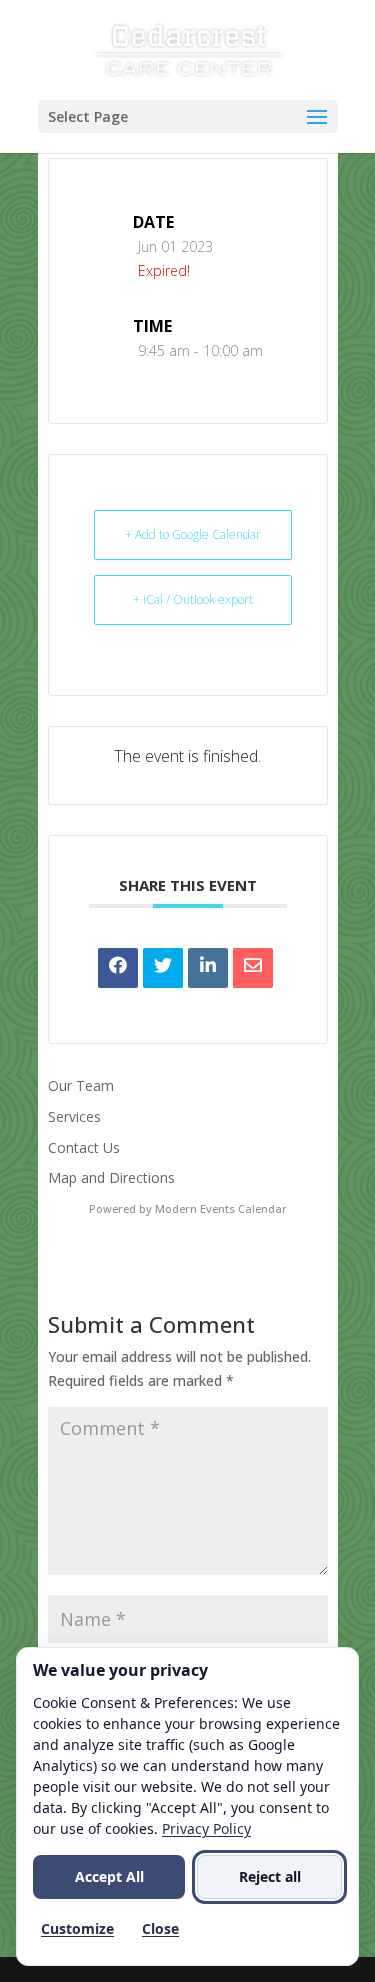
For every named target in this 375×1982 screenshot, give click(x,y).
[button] (188, 116)
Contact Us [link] (84, 1147)
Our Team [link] (81, 1085)
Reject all (270, 1876)
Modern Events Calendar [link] (221, 1208)
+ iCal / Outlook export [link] (193, 599)
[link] (189, 48)
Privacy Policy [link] (206, 1828)
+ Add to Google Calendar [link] (193, 534)
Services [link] (74, 1116)
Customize (77, 1928)
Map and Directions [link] (111, 1177)
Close (160, 1928)
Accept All (109, 1876)
